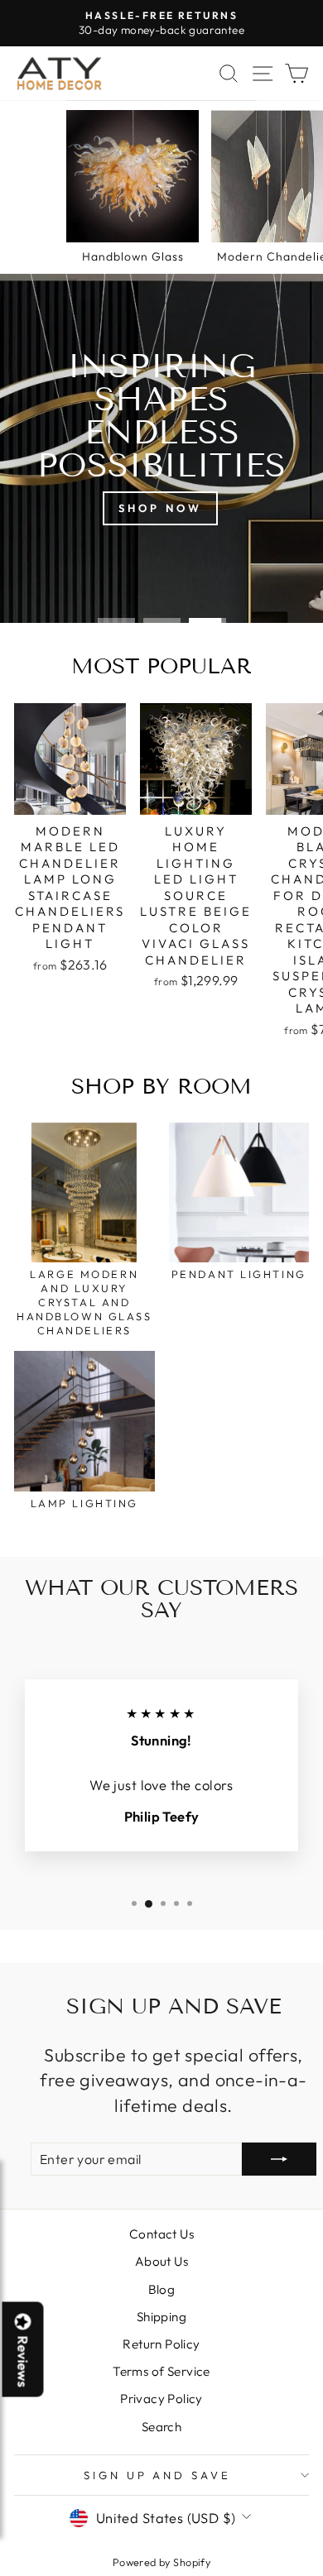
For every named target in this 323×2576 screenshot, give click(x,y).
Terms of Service (161, 2371)
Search (161, 2427)
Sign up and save (158, 2475)
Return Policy (161, 2344)
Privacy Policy (161, 2399)
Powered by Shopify (161, 2562)
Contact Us (161, 2234)
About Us (161, 2261)
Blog (162, 2289)
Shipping (161, 2317)
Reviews (23, 2362)
